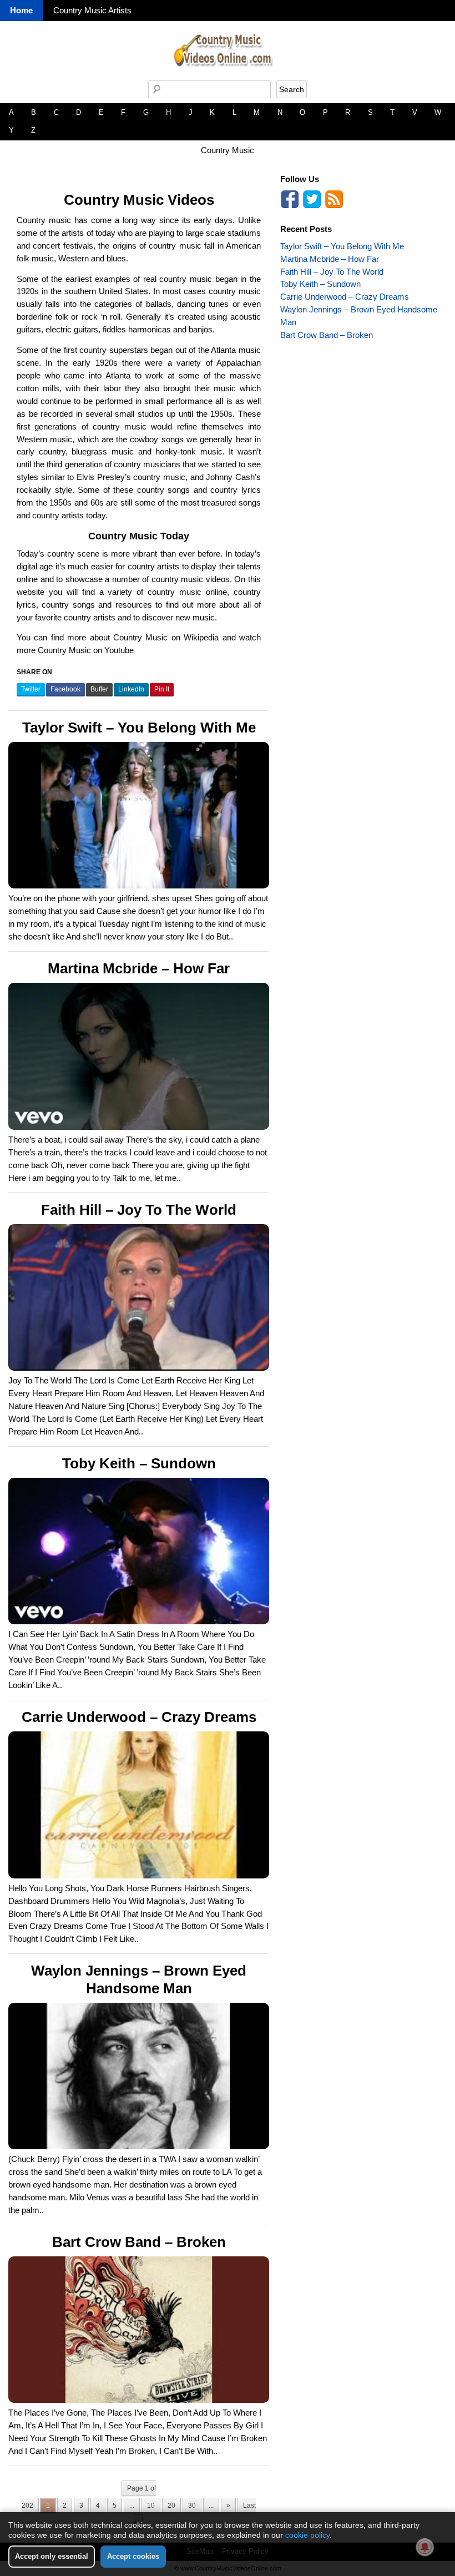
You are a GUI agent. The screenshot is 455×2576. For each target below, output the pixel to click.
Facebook (65, 689)
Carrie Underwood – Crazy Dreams (139, 1717)
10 (151, 2506)
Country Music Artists (92, 10)
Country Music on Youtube (86, 650)
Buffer (99, 689)
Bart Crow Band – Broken (139, 2242)
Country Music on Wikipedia (166, 637)
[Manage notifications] (425, 2547)
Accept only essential (52, 2556)
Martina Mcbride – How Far (139, 968)
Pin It (162, 689)
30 (192, 2506)
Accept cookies (133, 2556)
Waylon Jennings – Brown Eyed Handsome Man (139, 1979)
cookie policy (307, 2535)
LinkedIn (131, 689)
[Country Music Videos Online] (228, 77)
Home (21, 10)
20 (171, 2506)
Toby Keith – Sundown (139, 1463)
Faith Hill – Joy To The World (139, 1210)
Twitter (31, 689)
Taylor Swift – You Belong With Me (139, 728)
